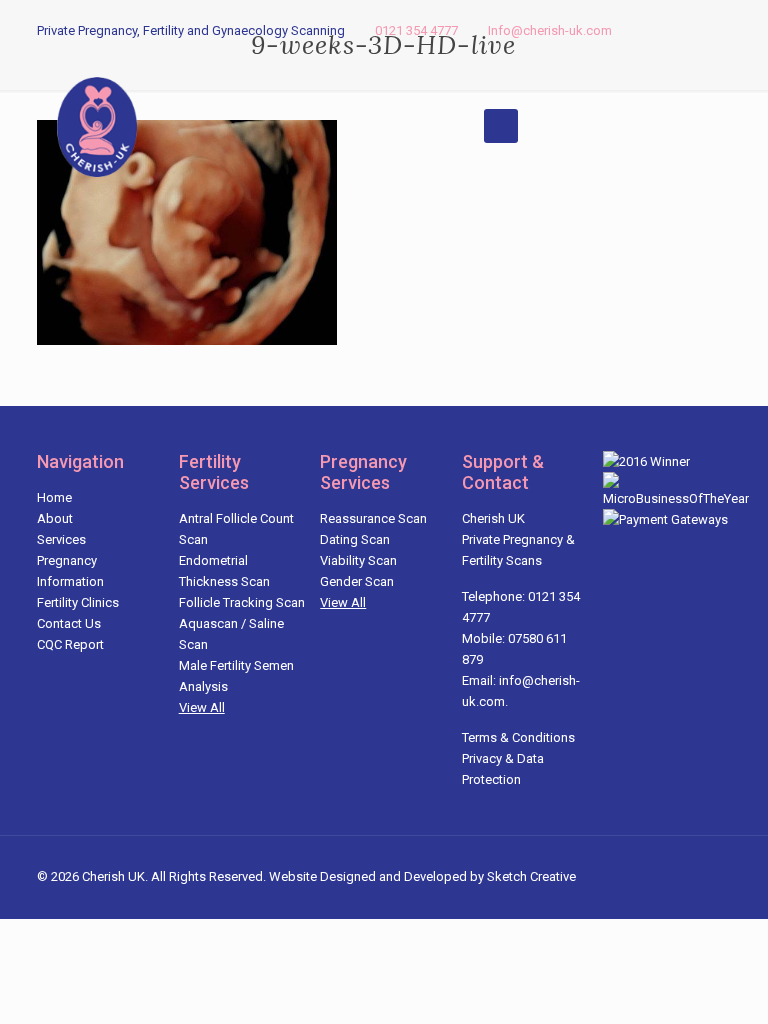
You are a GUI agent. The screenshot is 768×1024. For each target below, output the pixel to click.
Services (61, 539)
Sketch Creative (531, 876)
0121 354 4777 (416, 30)
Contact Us (69, 623)
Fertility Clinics (78, 602)
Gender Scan (357, 581)
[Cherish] (97, 126)
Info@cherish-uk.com (550, 30)
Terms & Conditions (518, 737)
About (55, 518)
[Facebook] (666, 30)
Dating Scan (355, 539)
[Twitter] (693, 30)
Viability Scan (358, 560)
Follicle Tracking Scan (242, 602)
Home (54, 497)
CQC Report (70, 644)
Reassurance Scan (373, 518)
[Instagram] (720, 30)
